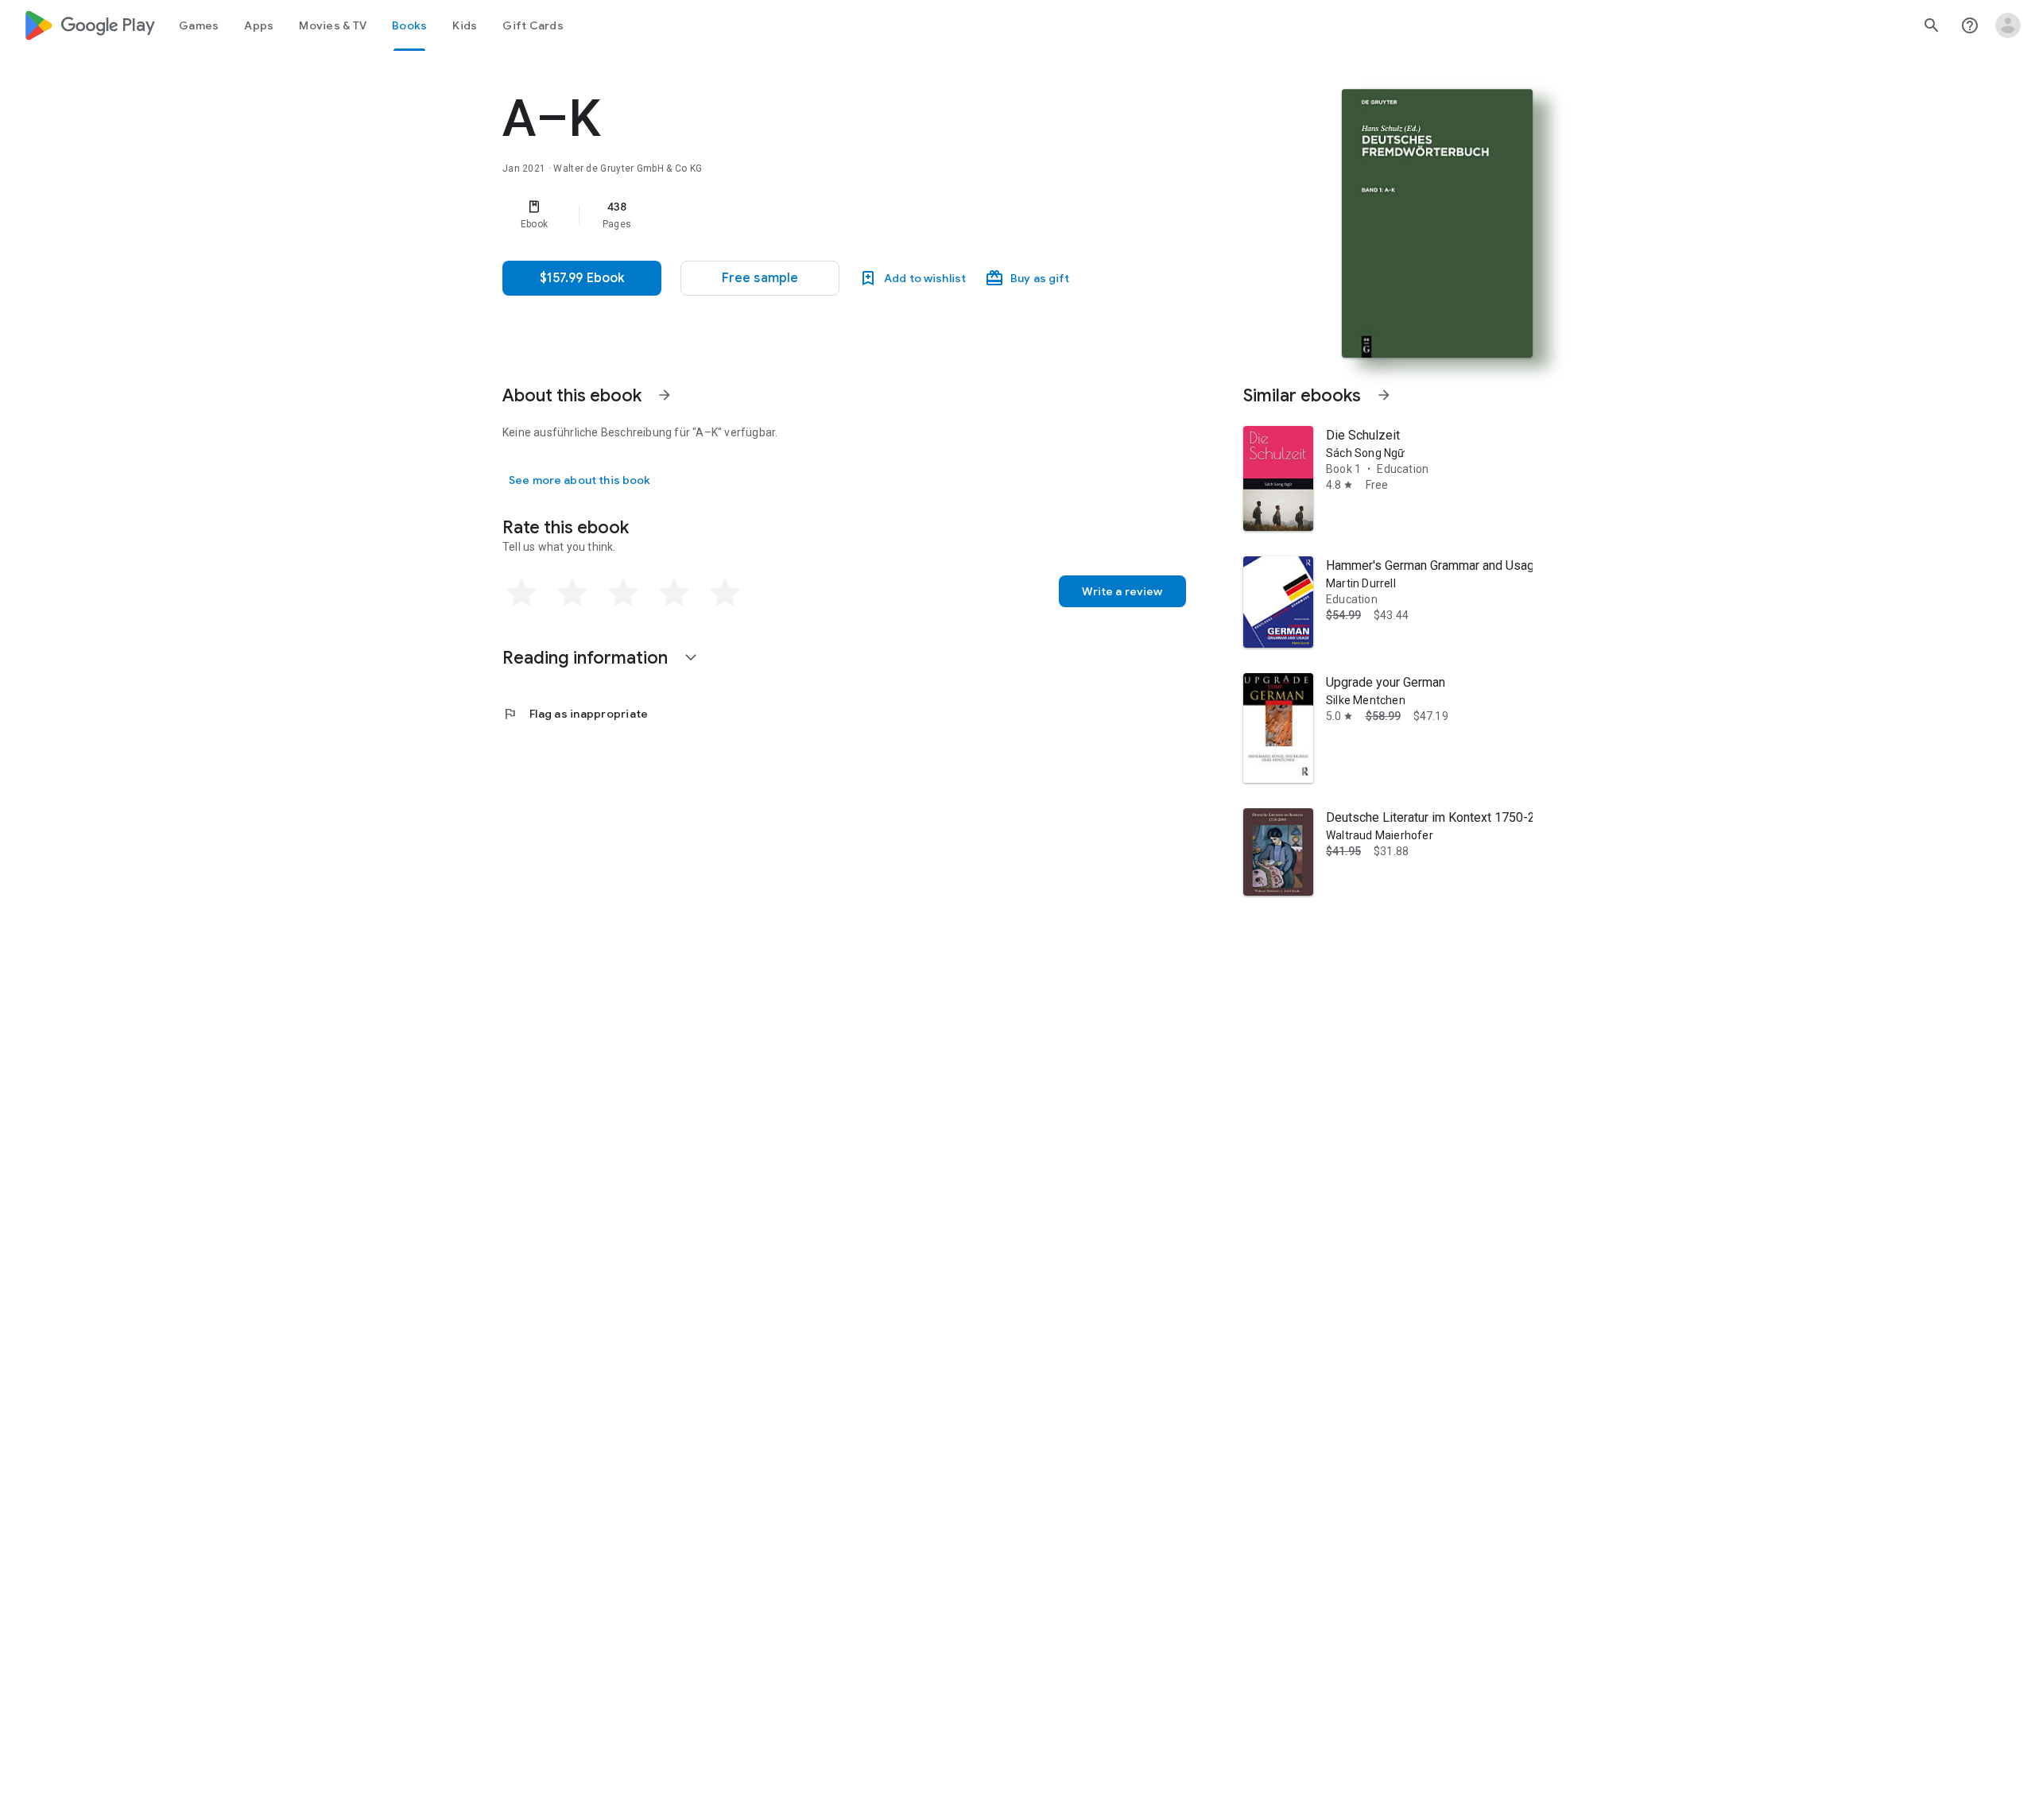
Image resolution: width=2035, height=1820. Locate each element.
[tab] (199, 25)
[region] (820, 215)
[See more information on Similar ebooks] (1384, 395)
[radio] (521, 593)
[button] (760, 278)
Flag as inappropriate (575, 714)
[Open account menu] (2008, 25)
